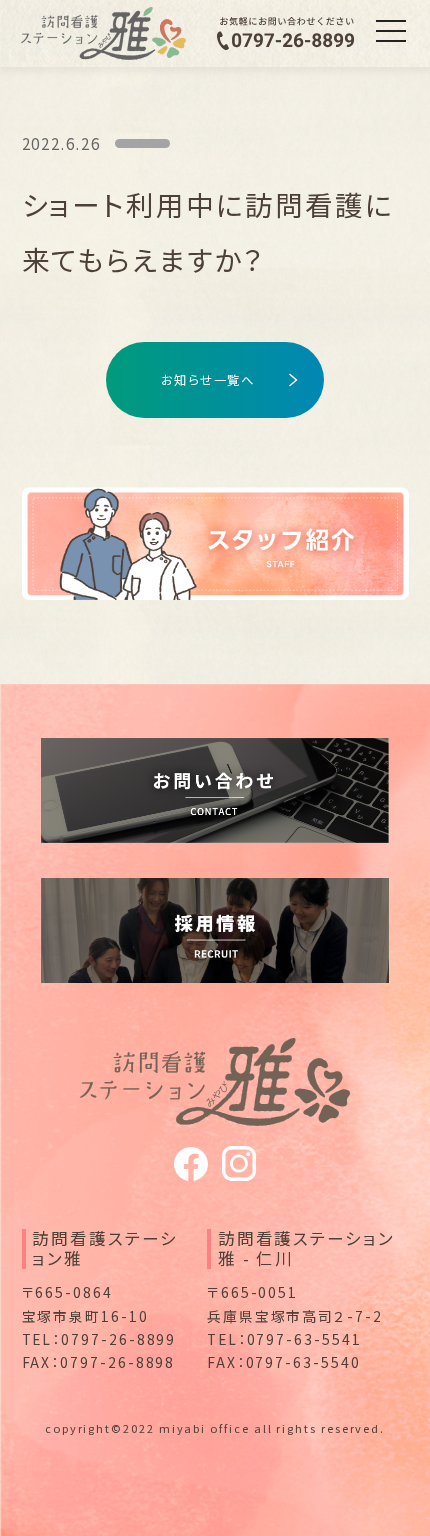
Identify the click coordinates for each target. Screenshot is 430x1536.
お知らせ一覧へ (208, 380)
